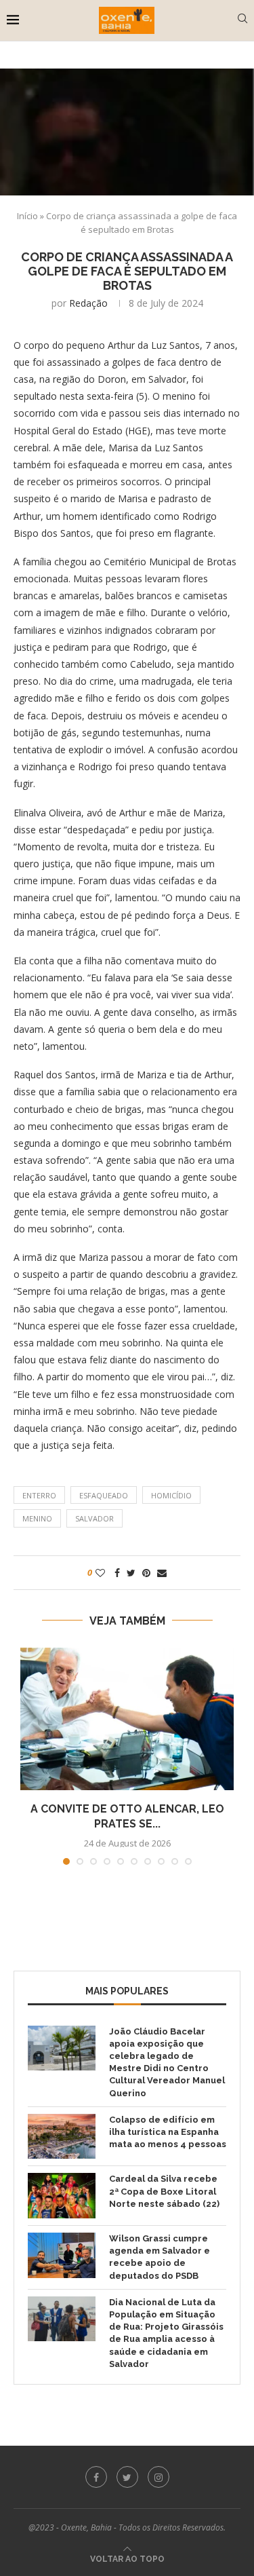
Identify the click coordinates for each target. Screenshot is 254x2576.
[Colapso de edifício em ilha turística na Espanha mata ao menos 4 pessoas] (62, 2137)
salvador (94, 1518)
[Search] (242, 20)
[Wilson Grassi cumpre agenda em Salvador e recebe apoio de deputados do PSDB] (62, 2255)
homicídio (171, 1495)
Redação (88, 303)
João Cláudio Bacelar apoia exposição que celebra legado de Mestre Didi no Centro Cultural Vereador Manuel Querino (167, 2062)
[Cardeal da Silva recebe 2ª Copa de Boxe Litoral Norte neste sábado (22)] (62, 2196)
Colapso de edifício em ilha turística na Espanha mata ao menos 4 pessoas (168, 2132)
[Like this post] (100, 1573)
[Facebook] (96, 2477)
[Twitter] (127, 2477)
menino (37, 1518)
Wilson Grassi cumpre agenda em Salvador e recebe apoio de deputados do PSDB (160, 2257)
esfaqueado (104, 1495)
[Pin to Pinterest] (146, 1573)
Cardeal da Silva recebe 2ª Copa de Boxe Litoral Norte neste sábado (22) (164, 2191)
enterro (39, 1495)
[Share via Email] (162, 1573)
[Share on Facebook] (117, 1573)
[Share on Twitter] (131, 1573)
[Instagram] (158, 2477)
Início (27, 216)
